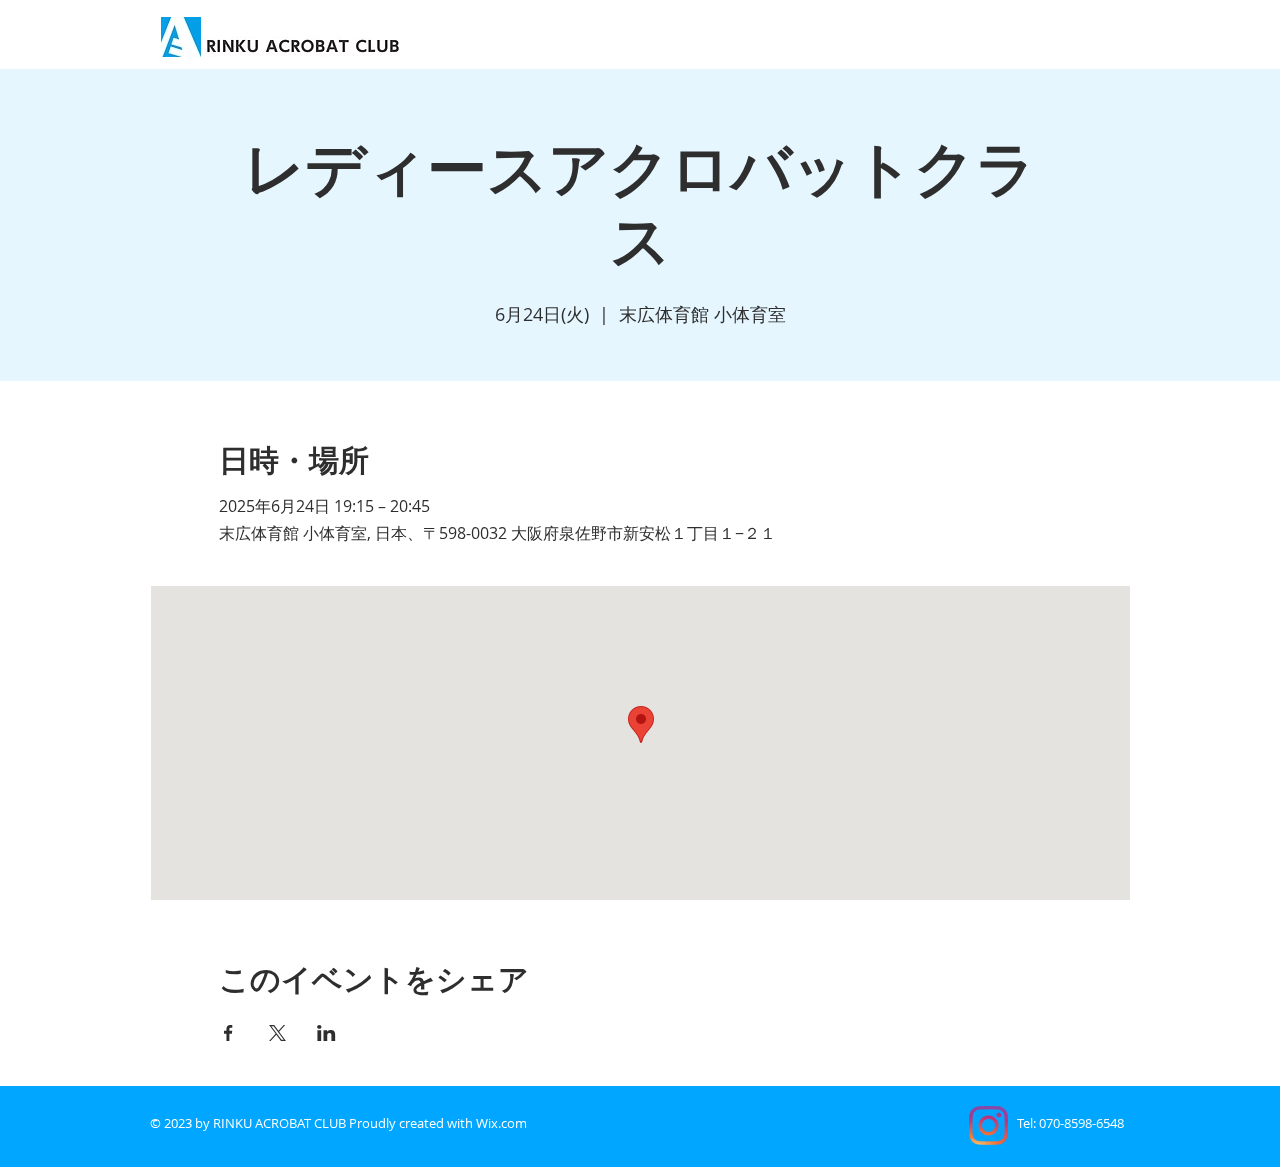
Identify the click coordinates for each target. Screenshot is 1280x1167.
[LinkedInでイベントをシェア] (326, 1033)
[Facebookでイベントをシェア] (228, 1033)
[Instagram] (988, 1125)
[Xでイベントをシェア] (277, 1033)
